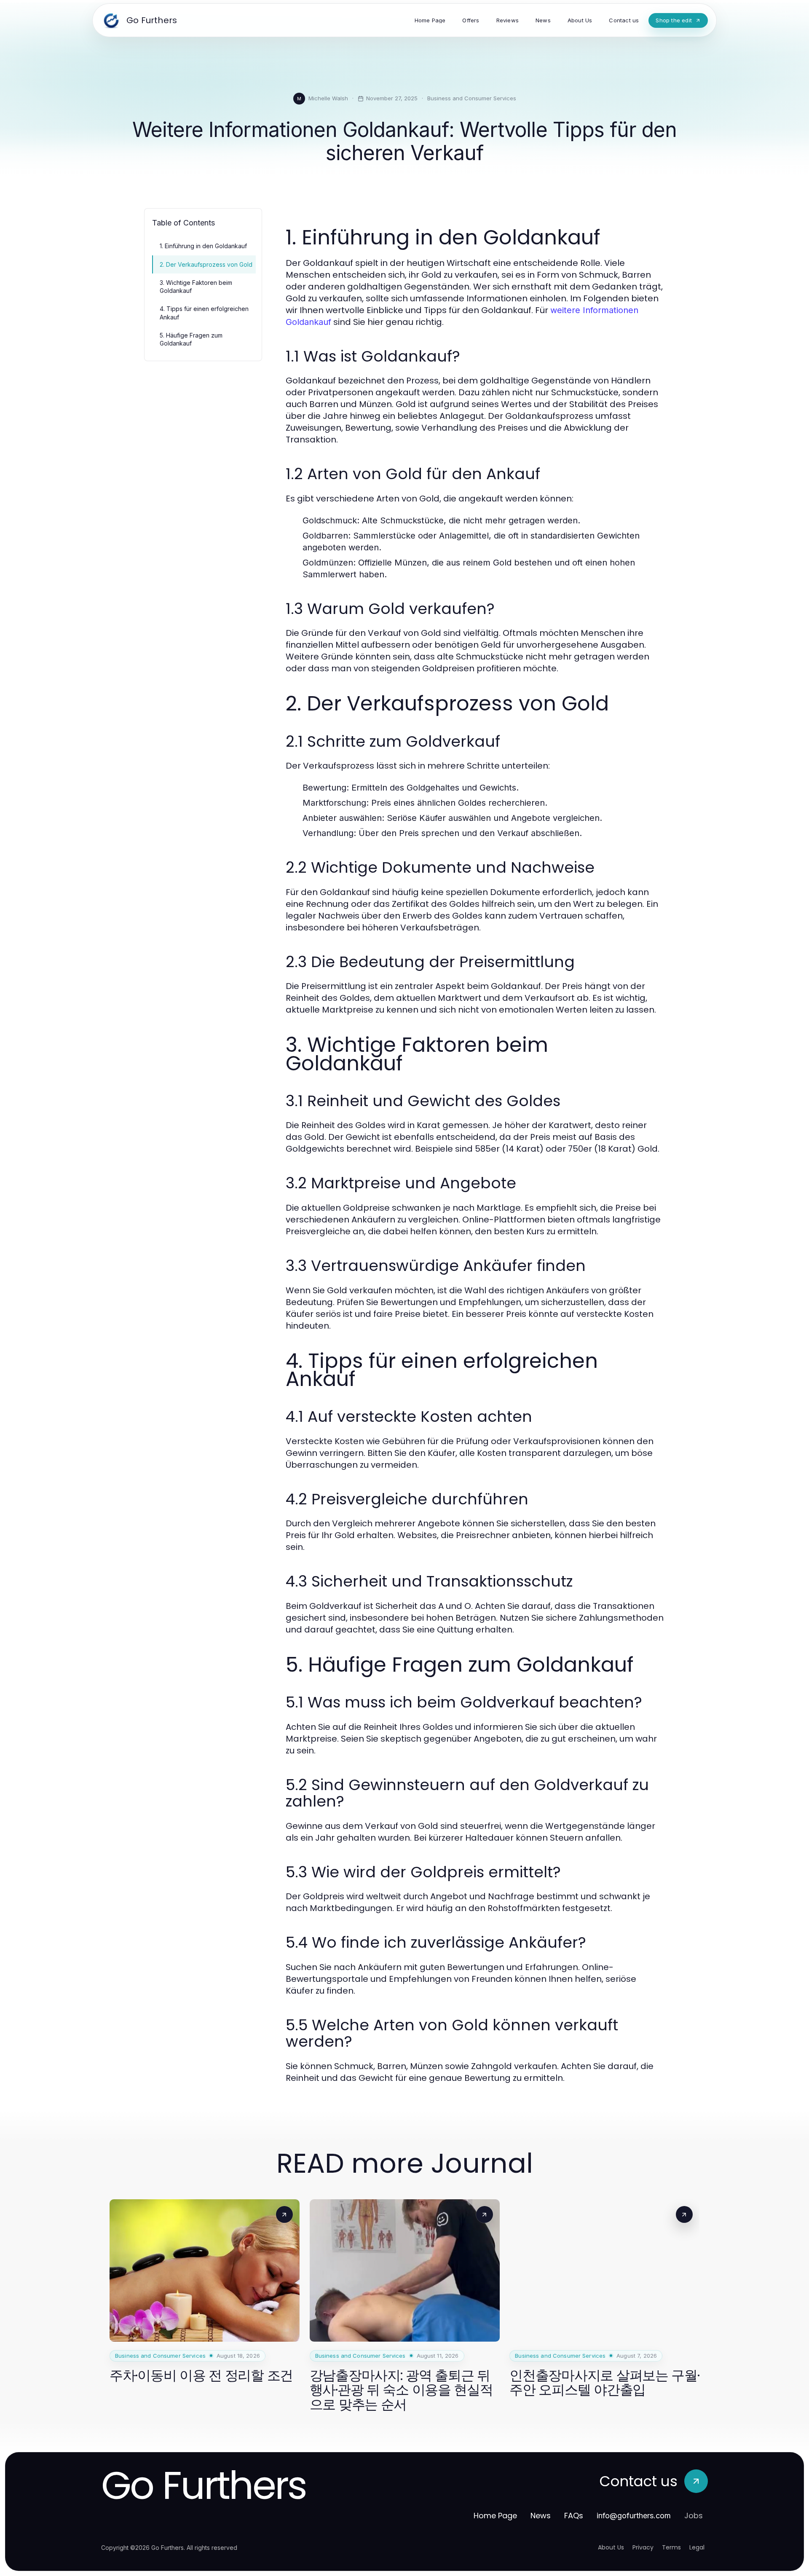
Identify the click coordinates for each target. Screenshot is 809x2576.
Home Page (495, 2516)
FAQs (574, 2516)
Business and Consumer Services (472, 98)
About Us (611, 2547)
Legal (697, 2547)
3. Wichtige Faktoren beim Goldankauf (196, 287)
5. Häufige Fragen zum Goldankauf (191, 339)
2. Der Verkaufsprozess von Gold (206, 264)
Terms (671, 2547)
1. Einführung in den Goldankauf (203, 246)
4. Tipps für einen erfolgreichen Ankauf (204, 313)
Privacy (643, 2547)
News (541, 2516)
